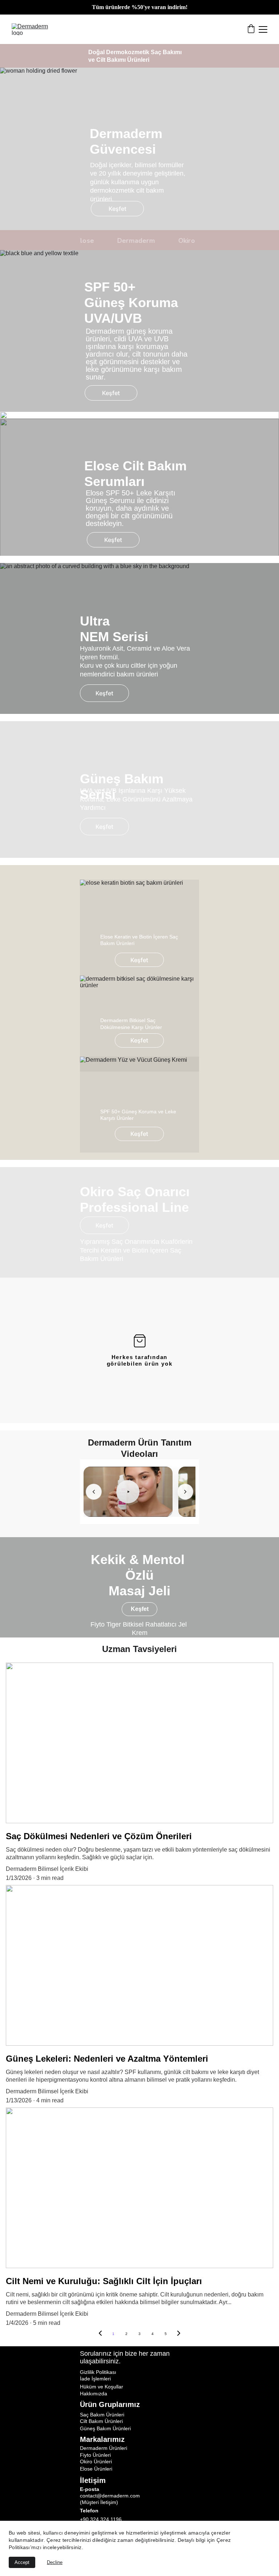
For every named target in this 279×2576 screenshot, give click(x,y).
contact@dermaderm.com (110, 2496)
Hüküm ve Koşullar (102, 2387)
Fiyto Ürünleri (95, 2455)
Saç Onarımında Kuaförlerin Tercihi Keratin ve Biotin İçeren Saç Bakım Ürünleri (137, 1250)
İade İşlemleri (95, 2379)
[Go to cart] (251, 29)
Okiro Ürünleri (96, 2462)
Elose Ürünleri (96, 2469)
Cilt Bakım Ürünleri (101, 2421)
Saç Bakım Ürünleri (102, 2415)
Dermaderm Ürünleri (104, 2448)
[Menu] (263, 29)
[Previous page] (100, 2334)
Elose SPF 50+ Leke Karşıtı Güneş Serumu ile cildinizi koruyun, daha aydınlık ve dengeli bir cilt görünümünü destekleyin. (132, 508)
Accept (22, 2562)
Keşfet (118, 209)
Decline (55, 2562)
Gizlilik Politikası (98, 2372)
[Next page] (179, 2334)
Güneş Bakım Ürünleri (105, 2428)
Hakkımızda (94, 2394)
